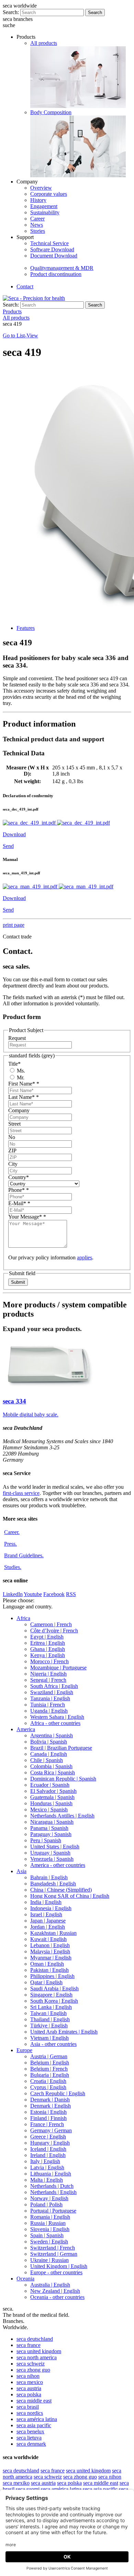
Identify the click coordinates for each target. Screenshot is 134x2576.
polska (29, 2394)
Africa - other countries (55, 1723)
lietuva (29, 2438)
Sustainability (45, 212)
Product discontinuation (56, 274)
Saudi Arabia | (54, 1988)
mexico (30, 2382)
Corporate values (49, 194)
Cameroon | (51, 1624)
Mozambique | (58, 1668)
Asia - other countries (53, 2044)
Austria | (49, 2056)
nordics (30, 2413)
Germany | (51, 2130)
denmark (31, 2444)
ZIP (12, 1151)
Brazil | (61, 1748)
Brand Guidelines (24, 1555)
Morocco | (49, 1661)
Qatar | (46, 1982)
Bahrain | (49, 1877)
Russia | (48, 2223)
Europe (24, 2050)
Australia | (50, 2285)
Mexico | (49, 1810)
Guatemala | (52, 1797)
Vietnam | (49, 2038)
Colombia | (51, 1766)
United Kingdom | (59, 2266)
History (38, 200)
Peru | (46, 1840)
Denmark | (50, 2100)
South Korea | (54, 2001)
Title (14, 1064)
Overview (41, 188)
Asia (21, 1871)
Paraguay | (51, 1834)
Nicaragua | (52, 1822)
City (13, 1164)
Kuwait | (48, 1939)
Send (8, 846)
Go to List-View (20, 336)
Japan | (48, 1921)
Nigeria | (48, 1674)
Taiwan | (48, 2013)
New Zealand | (55, 2291)
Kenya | (48, 1655)
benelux (30, 2431)
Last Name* (24, 1097)
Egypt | (47, 1637)
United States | (55, 1847)
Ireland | (48, 2155)
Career (37, 219)
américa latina (37, 2419)
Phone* (19, 1190)
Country (19, 1177)
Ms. (20, 1071)
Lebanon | (50, 1945)
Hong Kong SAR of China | (70, 1896)
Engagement (44, 206)
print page (14, 925)
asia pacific (34, 2425)
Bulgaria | (50, 2075)
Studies (13, 1567)
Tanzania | (50, 1698)
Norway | (49, 2198)
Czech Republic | (58, 2093)
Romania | (50, 2217)
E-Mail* (19, 1203)
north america (37, 2357)
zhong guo (33, 2370)
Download (14, 834)
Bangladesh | (53, 1884)
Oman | (47, 1964)
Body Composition (51, 112)
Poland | (46, 2204)
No (12, 1137)
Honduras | (51, 1803)
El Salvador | (53, 1791)
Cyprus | (48, 2087)
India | (46, 1902)
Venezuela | (52, 1859)
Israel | (46, 1914)
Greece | (48, 2137)
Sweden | (49, 2242)
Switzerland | (53, 2248)
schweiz (31, 2364)
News (37, 225)
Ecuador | (50, 1785)
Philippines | (52, 1976)
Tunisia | (48, 1705)
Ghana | (48, 1649)
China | (61, 1890)
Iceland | (48, 2149)
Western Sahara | (57, 1717)
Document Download (54, 256)
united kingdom (39, 2351)
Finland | (48, 2118)
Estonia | (48, 2112)
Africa (23, 1618)
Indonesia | (51, 1908)
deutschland (35, 2339)
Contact (25, 286)
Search (95, 13)
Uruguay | (50, 1853)
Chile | (47, 1760)
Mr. (20, 1077)
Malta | (47, 2180)
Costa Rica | (53, 1772)
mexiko (16, 2483)
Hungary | (50, 2143)
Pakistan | (49, 1970)
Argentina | (52, 1735)
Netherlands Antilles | (62, 1816)
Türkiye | (49, 2026)
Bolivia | (49, 1742)
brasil (28, 2407)
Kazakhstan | (53, 1933)
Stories (38, 231)
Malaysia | (50, 1951)
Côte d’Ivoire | (54, 1631)
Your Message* (27, 1217)
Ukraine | (49, 2260)
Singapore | (51, 1995)
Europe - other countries (56, 2272)
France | (47, 2124)
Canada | (49, 1754)
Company (19, 1110)
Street (14, 1124)
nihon (28, 2376)
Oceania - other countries (57, 2297)
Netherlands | (52, 2186)
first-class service (21, 1493)
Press (10, 1544)
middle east (34, 2401)
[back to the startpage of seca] (34, 298)
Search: (11, 12)
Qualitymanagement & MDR (62, 268)
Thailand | (50, 2019)
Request (17, 1038)
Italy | (45, 2161)
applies (85, 1257)
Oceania (25, 2279)
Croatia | (48, 2081)
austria (29, 2388)
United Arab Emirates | (64, 2032)
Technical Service (49, 243)
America (26, 1729)
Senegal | (48, 1680)
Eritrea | (48, 1643)
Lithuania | (51, 2174)
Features (26, 628)
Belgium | (50, 2063)
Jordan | (48, 1927)
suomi (28, 2489)
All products (44, 43)
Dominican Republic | (63, 1779)
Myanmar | (51, 1958)
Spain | (47, 2235)
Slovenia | (50, 2229)
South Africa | (54, 1686)
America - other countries (58, 1865)
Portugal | (53, 2211)
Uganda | (49, 1711)
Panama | (49, 1828)
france (29, 2345)
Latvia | (47, 2167)
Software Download (52, 249)
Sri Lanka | (51, 2007)
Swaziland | (52, 1692)
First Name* (24, 1084)
